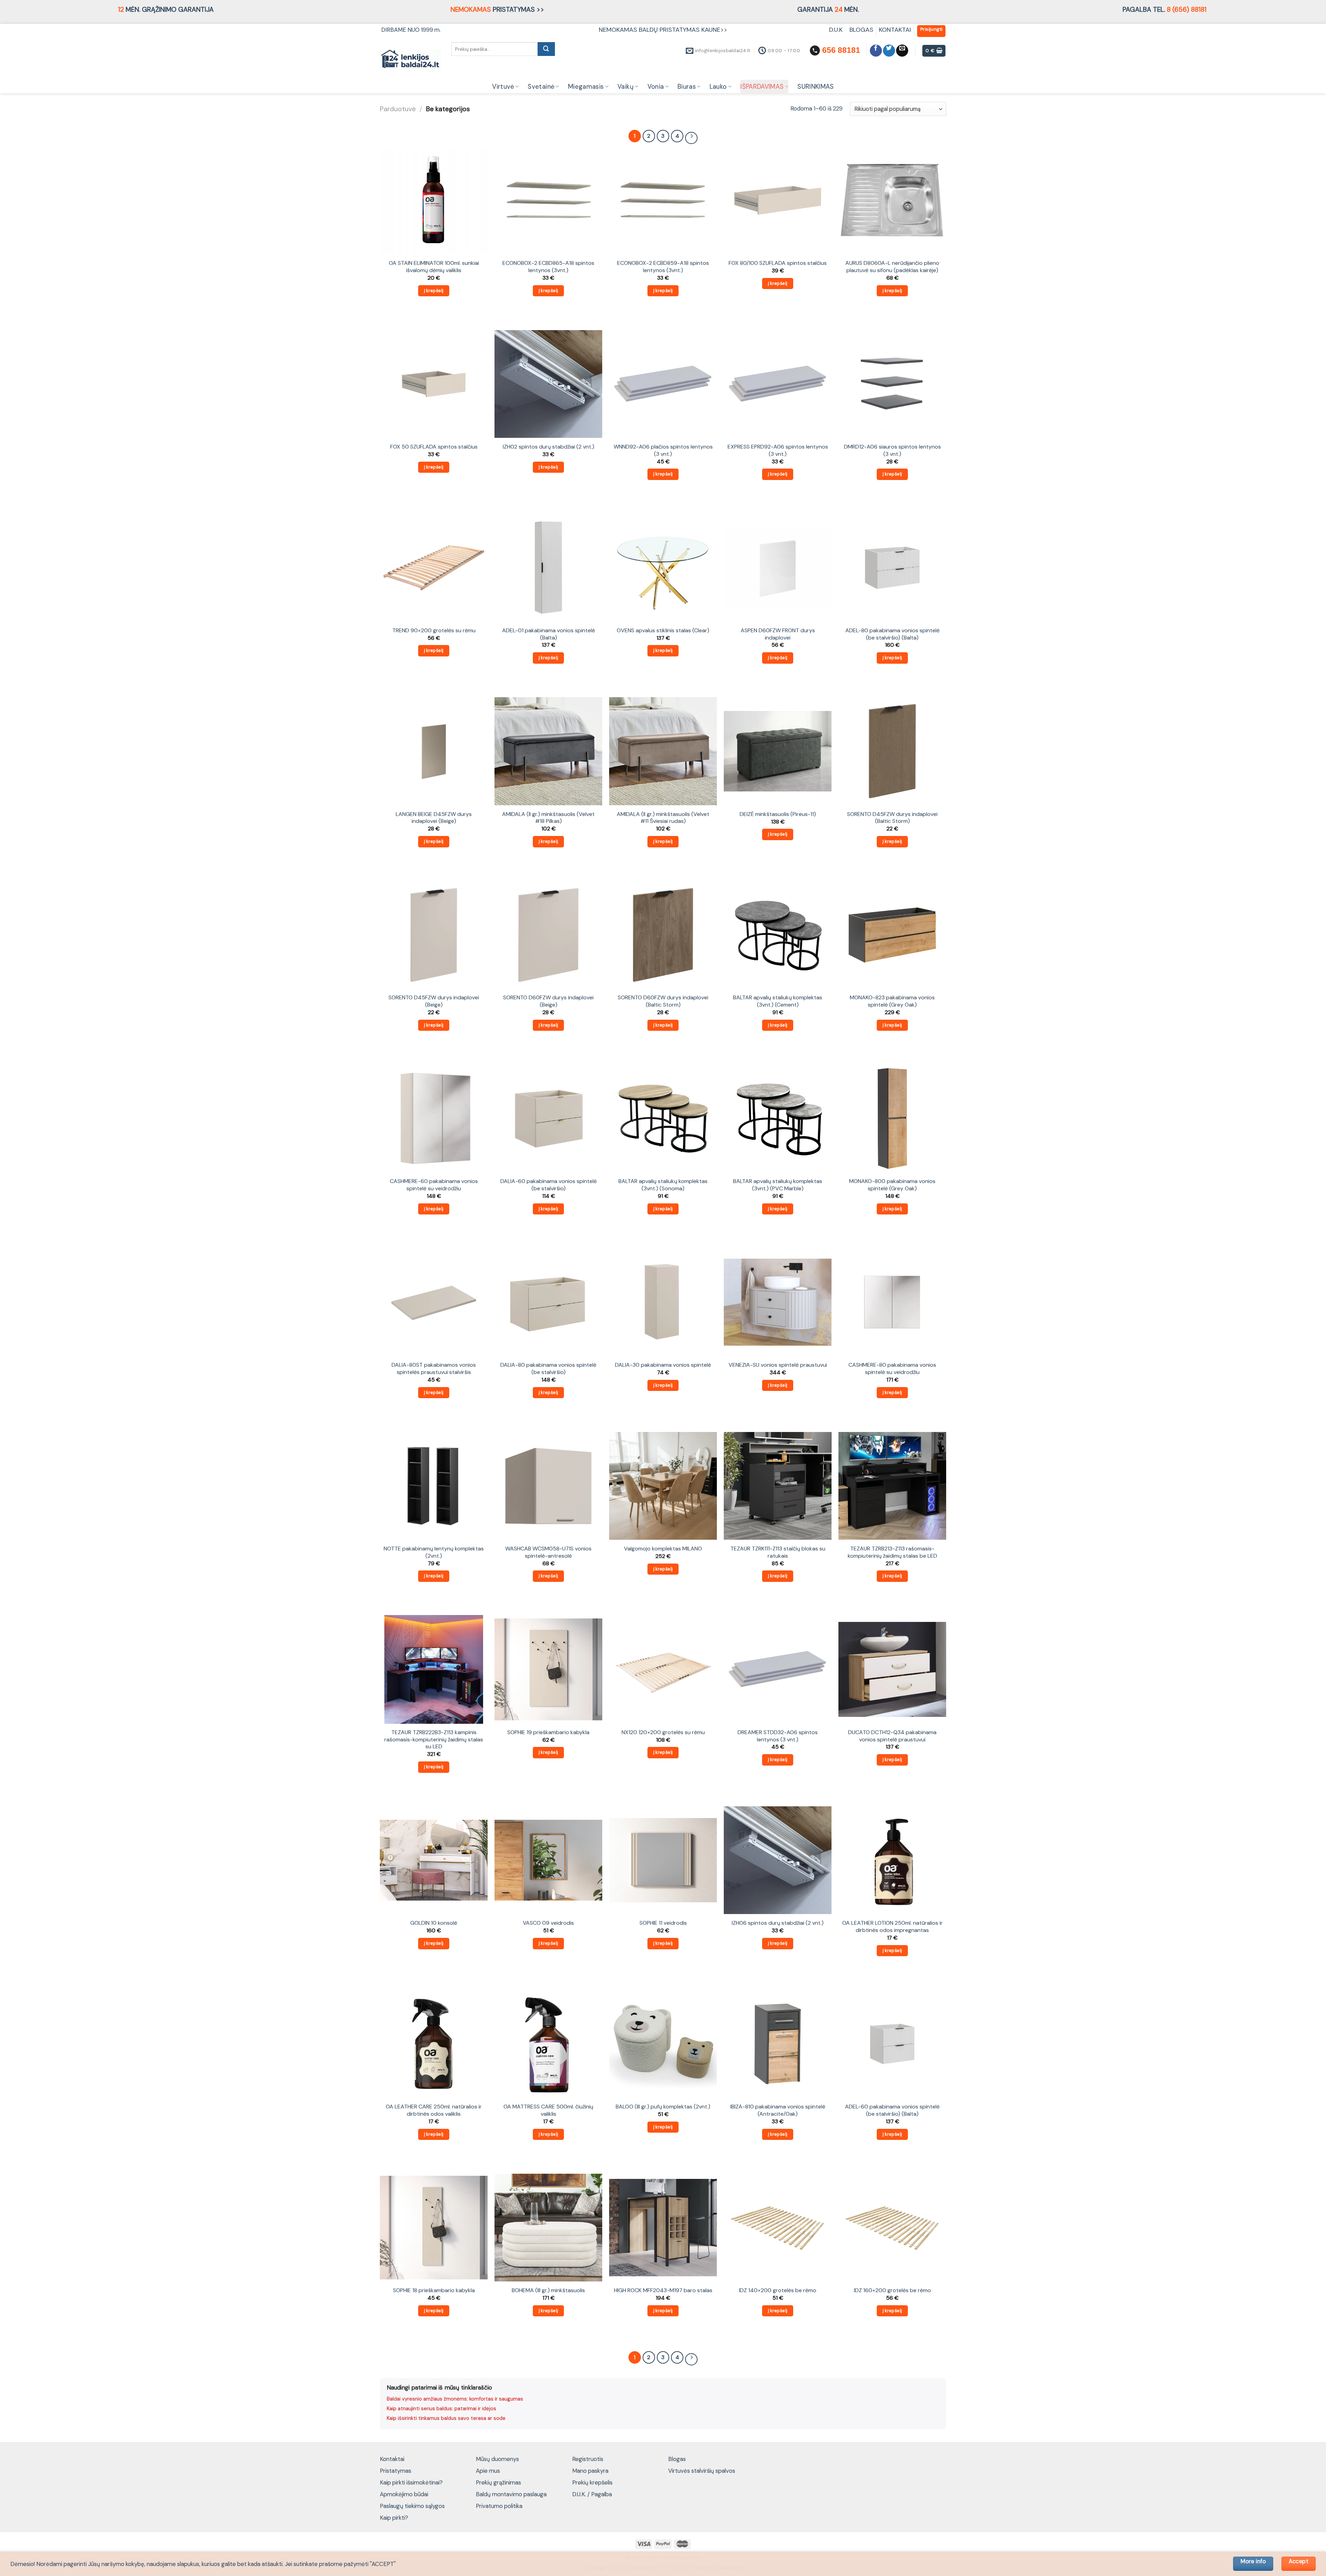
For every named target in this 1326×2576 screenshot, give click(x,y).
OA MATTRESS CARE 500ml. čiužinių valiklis (548, 2110)
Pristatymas (396, 2471)
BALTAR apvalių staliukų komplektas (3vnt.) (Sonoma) (663, 1185)
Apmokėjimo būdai (404, 2494)
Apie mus (488, 2471)
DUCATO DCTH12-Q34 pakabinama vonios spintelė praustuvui (892, 1736)
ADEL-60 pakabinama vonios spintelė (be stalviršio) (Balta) (892, 2110)
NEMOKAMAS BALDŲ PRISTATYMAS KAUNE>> (663, 30)
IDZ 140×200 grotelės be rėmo (778, 2290)
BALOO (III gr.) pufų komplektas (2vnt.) (663, 2107)
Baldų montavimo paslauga (511, 2494)
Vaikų (626, 87)
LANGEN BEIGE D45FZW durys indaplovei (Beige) (434, 818)
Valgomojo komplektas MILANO (663, 1549)
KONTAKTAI (895, 30)
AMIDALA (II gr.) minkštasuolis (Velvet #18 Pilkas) (548, 818)
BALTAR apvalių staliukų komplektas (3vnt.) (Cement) (778, 1001)
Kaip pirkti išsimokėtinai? (411, 2482)
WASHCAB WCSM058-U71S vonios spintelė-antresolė (548, 1552)
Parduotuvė (398, 109)
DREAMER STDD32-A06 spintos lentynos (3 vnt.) (778, 1736)
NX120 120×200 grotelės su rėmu (663, 1732)
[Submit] (546, 49)
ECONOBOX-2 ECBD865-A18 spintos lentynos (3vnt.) (548, 267)
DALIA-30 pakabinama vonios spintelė (663, 1365)
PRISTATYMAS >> (497, 9)
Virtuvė (503, 87)
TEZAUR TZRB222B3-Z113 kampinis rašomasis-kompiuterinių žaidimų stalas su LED (434, 1739)
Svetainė (541, 87)
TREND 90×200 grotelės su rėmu (434, 631)
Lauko (718, 87)
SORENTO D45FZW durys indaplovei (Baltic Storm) (892, 818)
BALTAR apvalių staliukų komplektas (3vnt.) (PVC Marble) (778, 1185)
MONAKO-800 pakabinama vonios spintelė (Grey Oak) (892, 1185)
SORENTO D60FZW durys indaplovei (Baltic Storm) (663, 1001)
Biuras (687, 87)
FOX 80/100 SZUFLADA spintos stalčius (778, 263)
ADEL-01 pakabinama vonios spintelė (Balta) (549, 634)
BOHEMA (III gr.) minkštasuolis (548, 2290)
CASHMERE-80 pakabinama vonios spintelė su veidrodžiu (892, 1369)
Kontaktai (392, 2459)
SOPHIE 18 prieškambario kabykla (434, 2290)
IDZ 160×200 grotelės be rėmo (892, 2290)
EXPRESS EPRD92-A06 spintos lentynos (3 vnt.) (778, 450)
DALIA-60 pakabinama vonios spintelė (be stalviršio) (549, 1185)
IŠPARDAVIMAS (762, 87)
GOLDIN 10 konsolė (434, 1923)
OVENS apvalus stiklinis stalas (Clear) (663, 631)
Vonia (656, 87)
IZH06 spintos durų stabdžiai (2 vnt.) (778, 1923)
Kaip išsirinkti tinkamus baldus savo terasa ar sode (446, 2418)
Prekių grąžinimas (498, 2482)
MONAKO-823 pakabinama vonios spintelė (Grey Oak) (892, 1001)
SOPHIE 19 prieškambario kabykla (548, 1732)
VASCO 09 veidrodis (548, 1923)
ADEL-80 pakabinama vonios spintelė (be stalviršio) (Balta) (892, 634)
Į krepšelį (434, 291)
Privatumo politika (499, 2506)
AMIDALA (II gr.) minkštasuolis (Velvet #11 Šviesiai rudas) (663, 818)
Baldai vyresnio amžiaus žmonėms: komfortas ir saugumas (455, 2399)
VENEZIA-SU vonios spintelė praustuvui (778, 1365)
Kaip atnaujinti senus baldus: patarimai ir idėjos (441, 2409)
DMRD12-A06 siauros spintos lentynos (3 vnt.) (892, 450)
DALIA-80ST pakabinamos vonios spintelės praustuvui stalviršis (434, 1369)
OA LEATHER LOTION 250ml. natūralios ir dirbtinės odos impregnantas (892, 1927)
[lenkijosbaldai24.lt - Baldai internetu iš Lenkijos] (410, 59)
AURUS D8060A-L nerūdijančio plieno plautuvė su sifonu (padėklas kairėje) (892, 267)
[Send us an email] (902, 51)
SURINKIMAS (816, 87)
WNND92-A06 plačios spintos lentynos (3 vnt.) (663, 450)
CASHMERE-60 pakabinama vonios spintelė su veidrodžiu (434, 1185)
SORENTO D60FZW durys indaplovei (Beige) (548, 1001)
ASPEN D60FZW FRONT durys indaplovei (778, 634)
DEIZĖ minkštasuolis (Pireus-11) (778, 814)
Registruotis (588, 2459)
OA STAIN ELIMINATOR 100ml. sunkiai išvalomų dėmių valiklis (434, 267)
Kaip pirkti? (394, 2518)
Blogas (677, 2459)
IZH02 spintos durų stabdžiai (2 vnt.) (549, 447)
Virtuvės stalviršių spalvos (702, 2471)
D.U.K (837, 30)
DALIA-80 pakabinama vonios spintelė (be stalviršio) (548, 1369)
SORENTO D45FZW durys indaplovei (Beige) (434, 1001)
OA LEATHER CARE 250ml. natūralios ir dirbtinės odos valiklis (434, 2110)
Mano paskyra (590, 2471)
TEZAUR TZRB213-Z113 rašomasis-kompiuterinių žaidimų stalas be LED (892, 1552)
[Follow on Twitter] (889, 51)
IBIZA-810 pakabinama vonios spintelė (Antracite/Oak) (778, 2110)
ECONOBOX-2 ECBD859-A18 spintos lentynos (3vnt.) (663, 267)
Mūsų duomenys (497, 2459)
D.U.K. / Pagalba (592, 2494)
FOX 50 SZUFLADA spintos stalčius (434, 447)
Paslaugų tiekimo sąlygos (412, 2506)
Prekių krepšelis (592, 2482)
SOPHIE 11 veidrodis (663, 1923)
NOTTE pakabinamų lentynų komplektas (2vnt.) (434, 1552)
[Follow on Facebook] (876, 51)
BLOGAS (861, 30)
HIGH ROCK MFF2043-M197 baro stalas (663, 2290)
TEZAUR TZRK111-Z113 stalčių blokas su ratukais (778, 1552)
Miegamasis (586, 87)
